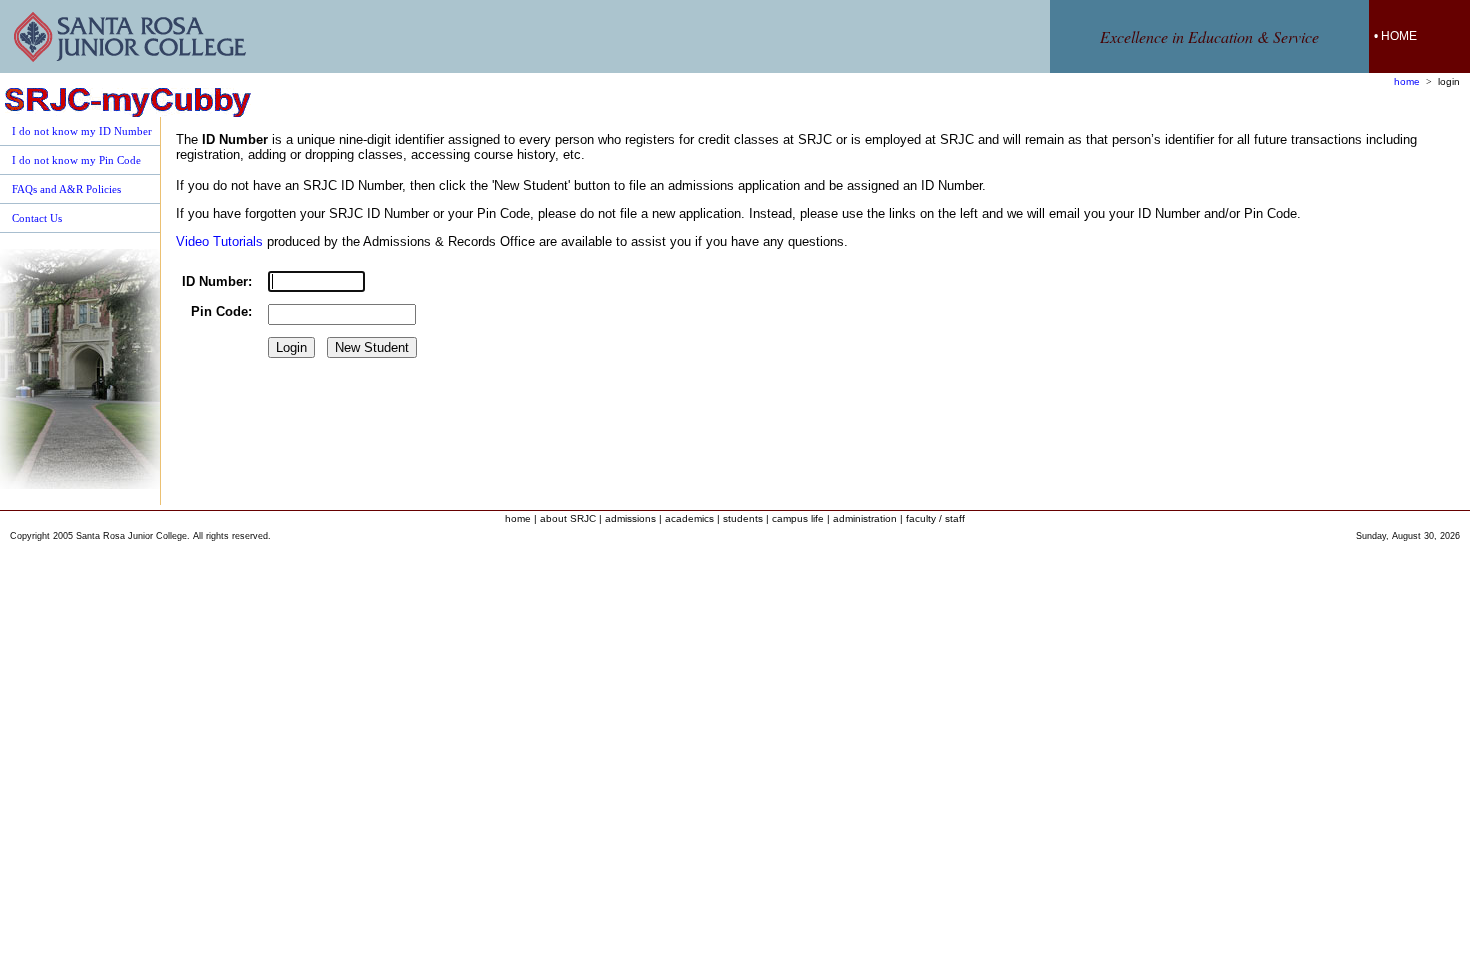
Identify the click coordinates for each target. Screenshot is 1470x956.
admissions (630, 518)
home (1407, 81)
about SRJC (568, 518)
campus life (798, 518)
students (743, 518)
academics (689, 518)
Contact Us (37, 218)
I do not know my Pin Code (76, 160)
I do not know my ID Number (82, 131)
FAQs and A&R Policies (66, 189)
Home (1399, 36)
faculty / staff (935, 518)
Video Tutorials (219, 241)
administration (865, 518)
